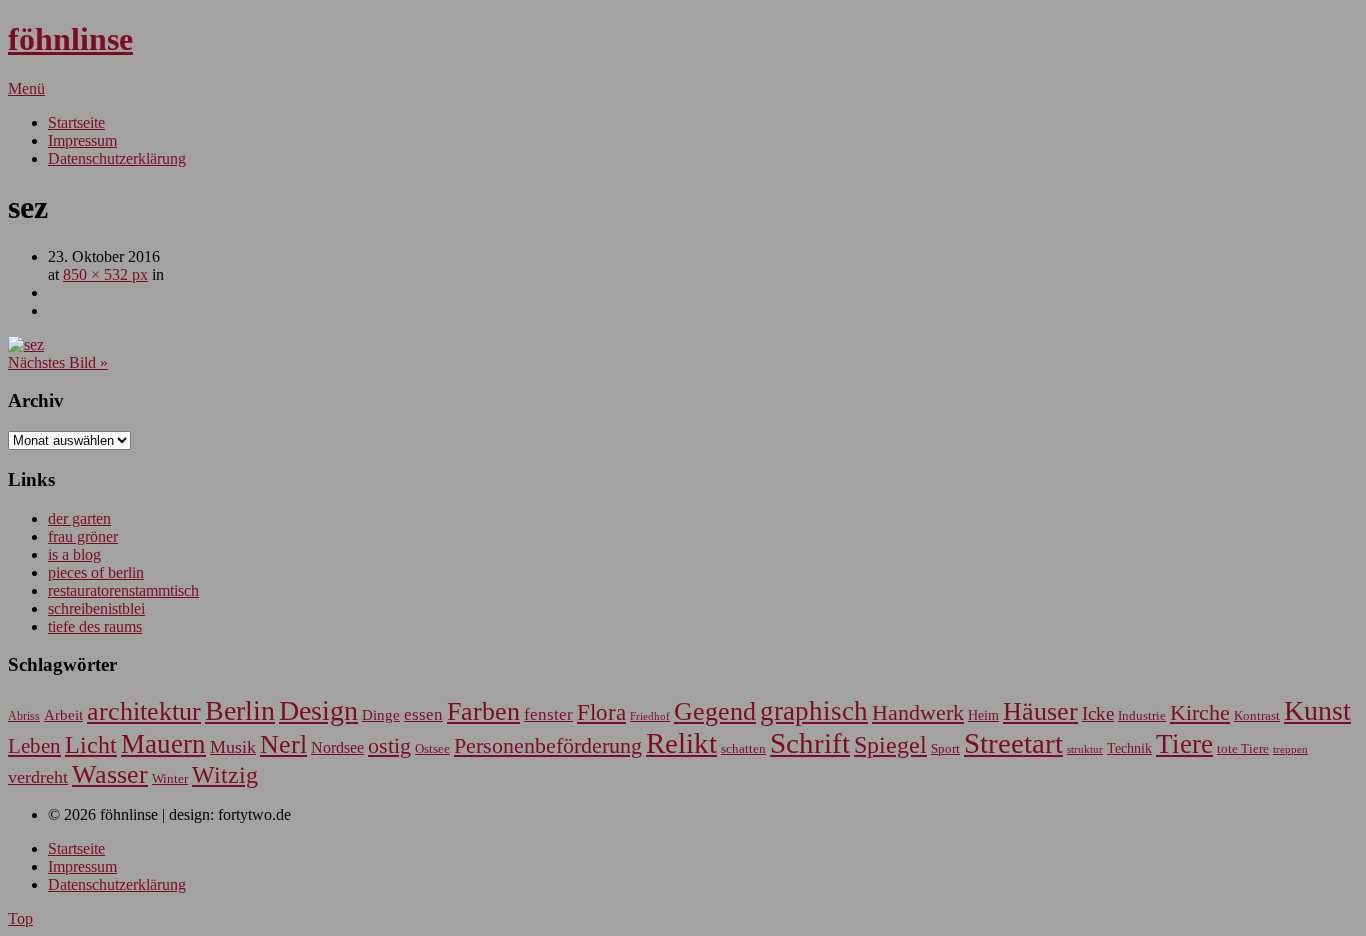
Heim (983, 715)
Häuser (1040, 711)
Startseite (76, 122)
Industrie (1142, 715)
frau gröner (83, 536)
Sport (945, 748)
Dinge (381, 715)
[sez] (26, 344)
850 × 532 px (105, 274)
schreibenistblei (96, 608)
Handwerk (918, 713)
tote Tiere (1243, 748)
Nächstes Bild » (58, 362)
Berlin (240, 710)
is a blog (74, 554)
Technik (1129, 748)
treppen (1290, 749)
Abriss (24, 716)
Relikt (681, 743)
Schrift (810, 743)
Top (20, 918)
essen (423, 714)
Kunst (1317, 710)
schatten (743, 749)
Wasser (110, 774)
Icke (1098, 713)
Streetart (1013, 743)
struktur (1085, 749)
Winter (170, 779)
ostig (389, 746)
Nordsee (337, 747)
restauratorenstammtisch (123, 590)
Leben (34, 746)
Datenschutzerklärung (117, 158)
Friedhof (650, 716)
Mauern (163, 744)
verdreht (38, 777)
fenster (548, 714)
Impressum (82, 140)
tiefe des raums (95, 626)
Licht (91, 744)
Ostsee (432, 748)
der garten (79, 518)
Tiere (1184, 744)
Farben (483, 711)
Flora (601, 712)
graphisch (814, 711)
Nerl (283, 744)
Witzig (225, 775)
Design (318, 710)
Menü (26, 88)
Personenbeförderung (548, 745)
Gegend (715, 711)
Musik (233, 747)
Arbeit (63, 714)
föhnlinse (70, 39)
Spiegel (890, 744)
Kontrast (1257, 716)
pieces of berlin (96, 572)
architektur (144, 711)
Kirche (1200, 713)
